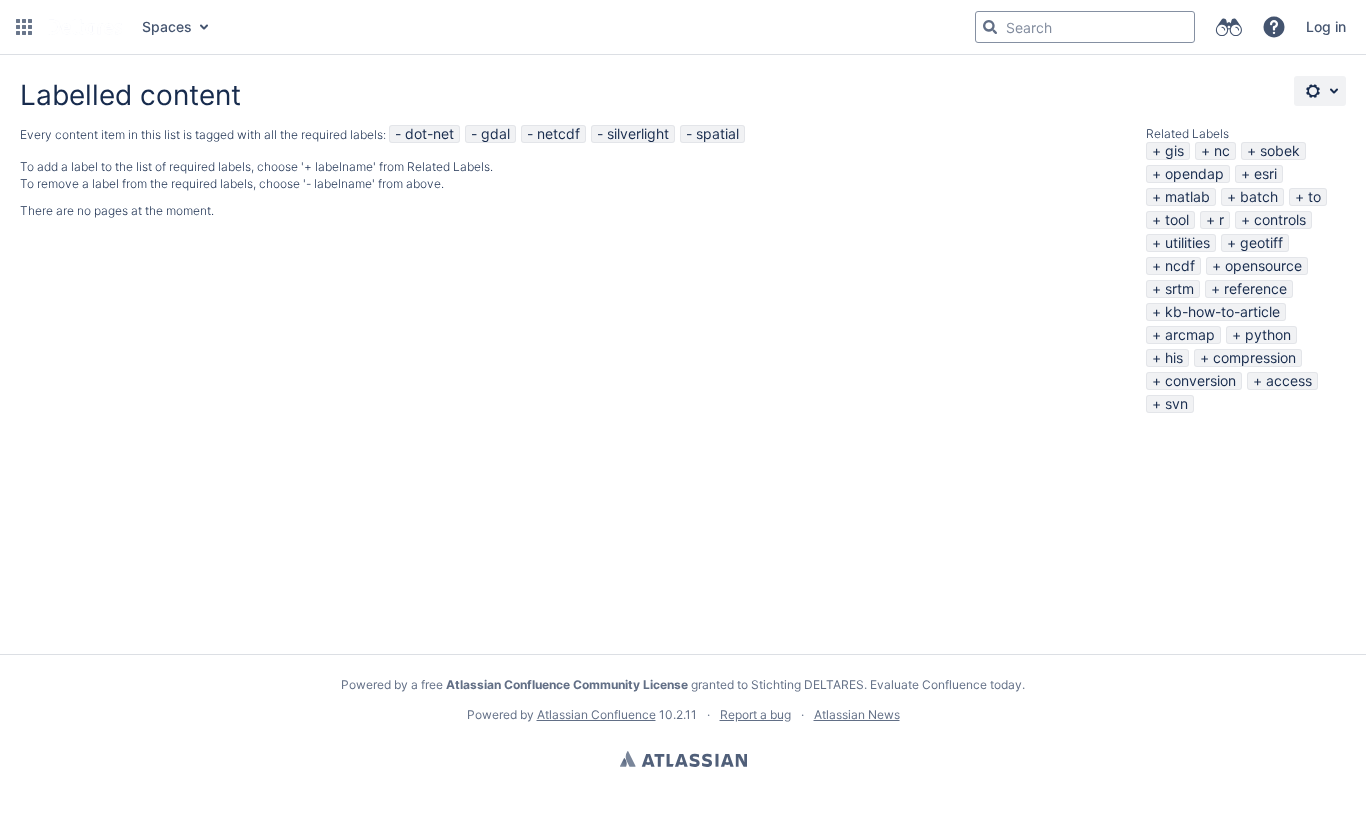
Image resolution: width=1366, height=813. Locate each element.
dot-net (429, 133)
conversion (1200, 380)
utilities (1187, 242)
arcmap (1190, 334)
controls (1280, 219)
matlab (1187, 196)
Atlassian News (857, 714)
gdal (495, 133)
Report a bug (755, 714)
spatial (717, 133)
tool (1177, 219)
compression (1254, 357)
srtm (1179, 288)
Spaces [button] (167, 26)
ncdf (1180, 265)
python (1268, 334)
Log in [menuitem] (1326, 26)
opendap (1194, 173)
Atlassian (683, 759)
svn (1176, 403)
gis (1174, 150)
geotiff (1261, 242)
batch (1259, 196)
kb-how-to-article (1222, 311)
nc (1222, 150)
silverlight (638, 133)
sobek (1280, 150)
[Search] (990, 27)
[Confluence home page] (85, 27)
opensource (1263, 265)
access (1289, 380)
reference (1255, 288)
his (1174, 357)
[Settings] (1320, 91)
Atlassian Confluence (596, 714)
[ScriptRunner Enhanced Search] (1228, 27)
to (1314, 196)
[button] (24, 27)
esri (1265, 173)
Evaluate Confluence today (946, 684)
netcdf (558, 133)
